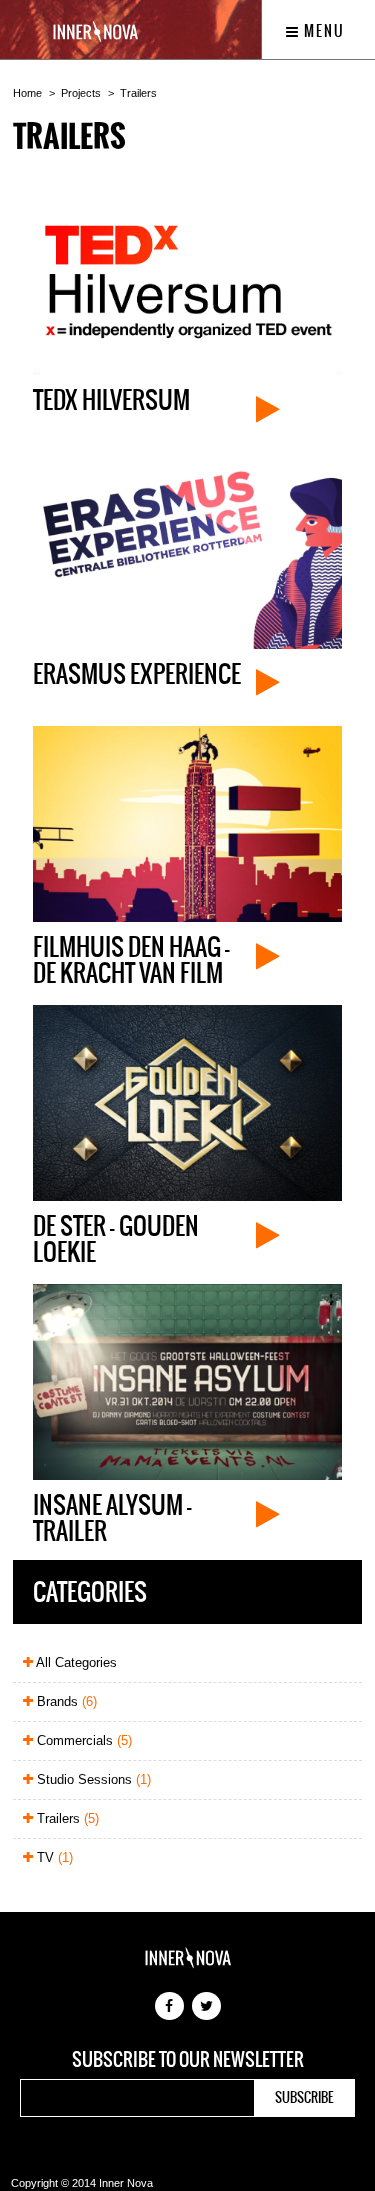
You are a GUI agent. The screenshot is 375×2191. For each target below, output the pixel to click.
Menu (322, 31)
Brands (65, 1701)
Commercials (82, 1740)
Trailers (138, 93)
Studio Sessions (92, 1779)
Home (27, 93)
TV (53, 1857)
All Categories (75, 1662)
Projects (81, 93)
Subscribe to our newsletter (188, 2060)
